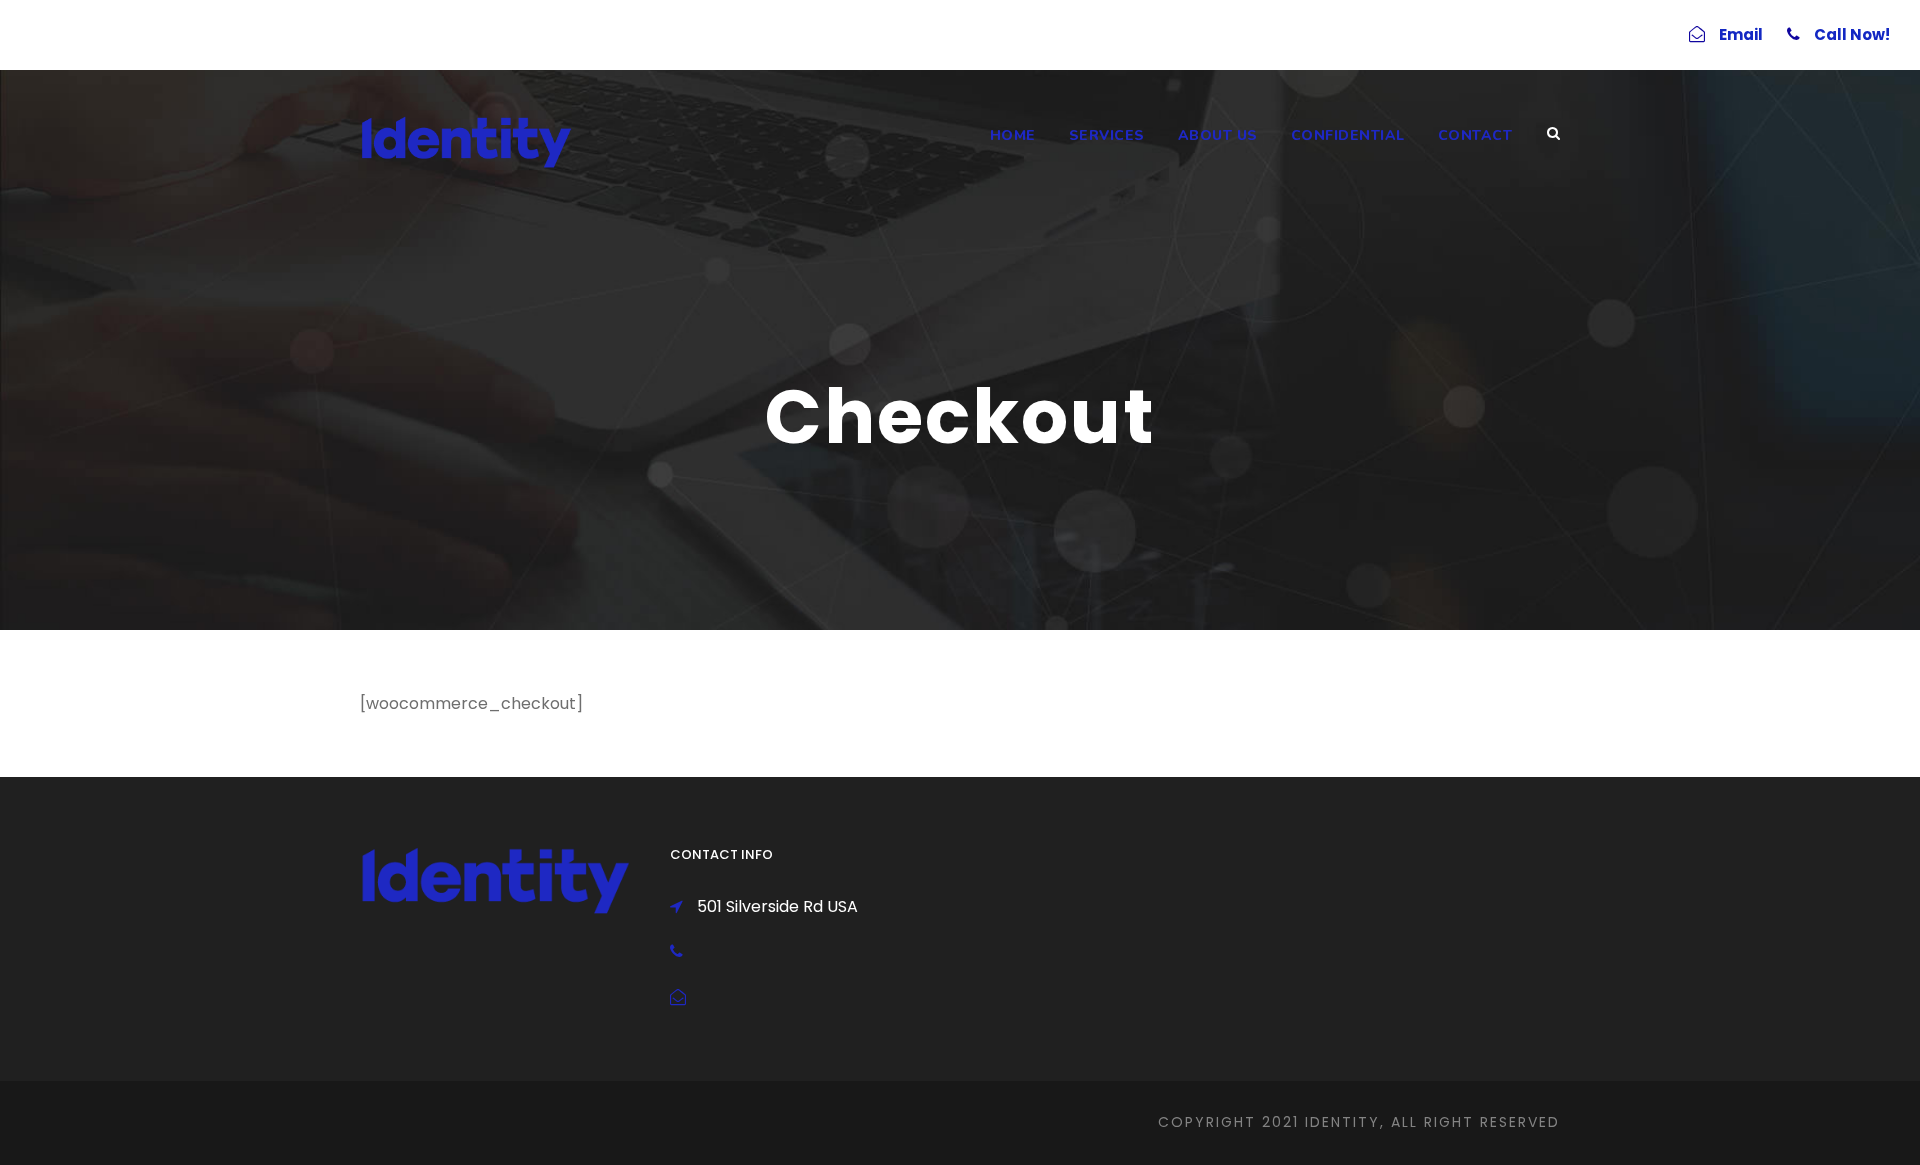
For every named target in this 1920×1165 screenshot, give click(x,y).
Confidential (1348, 135)
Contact (1475, 135)
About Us (1218, 135)
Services (1107, 135)
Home (1013, 135)
